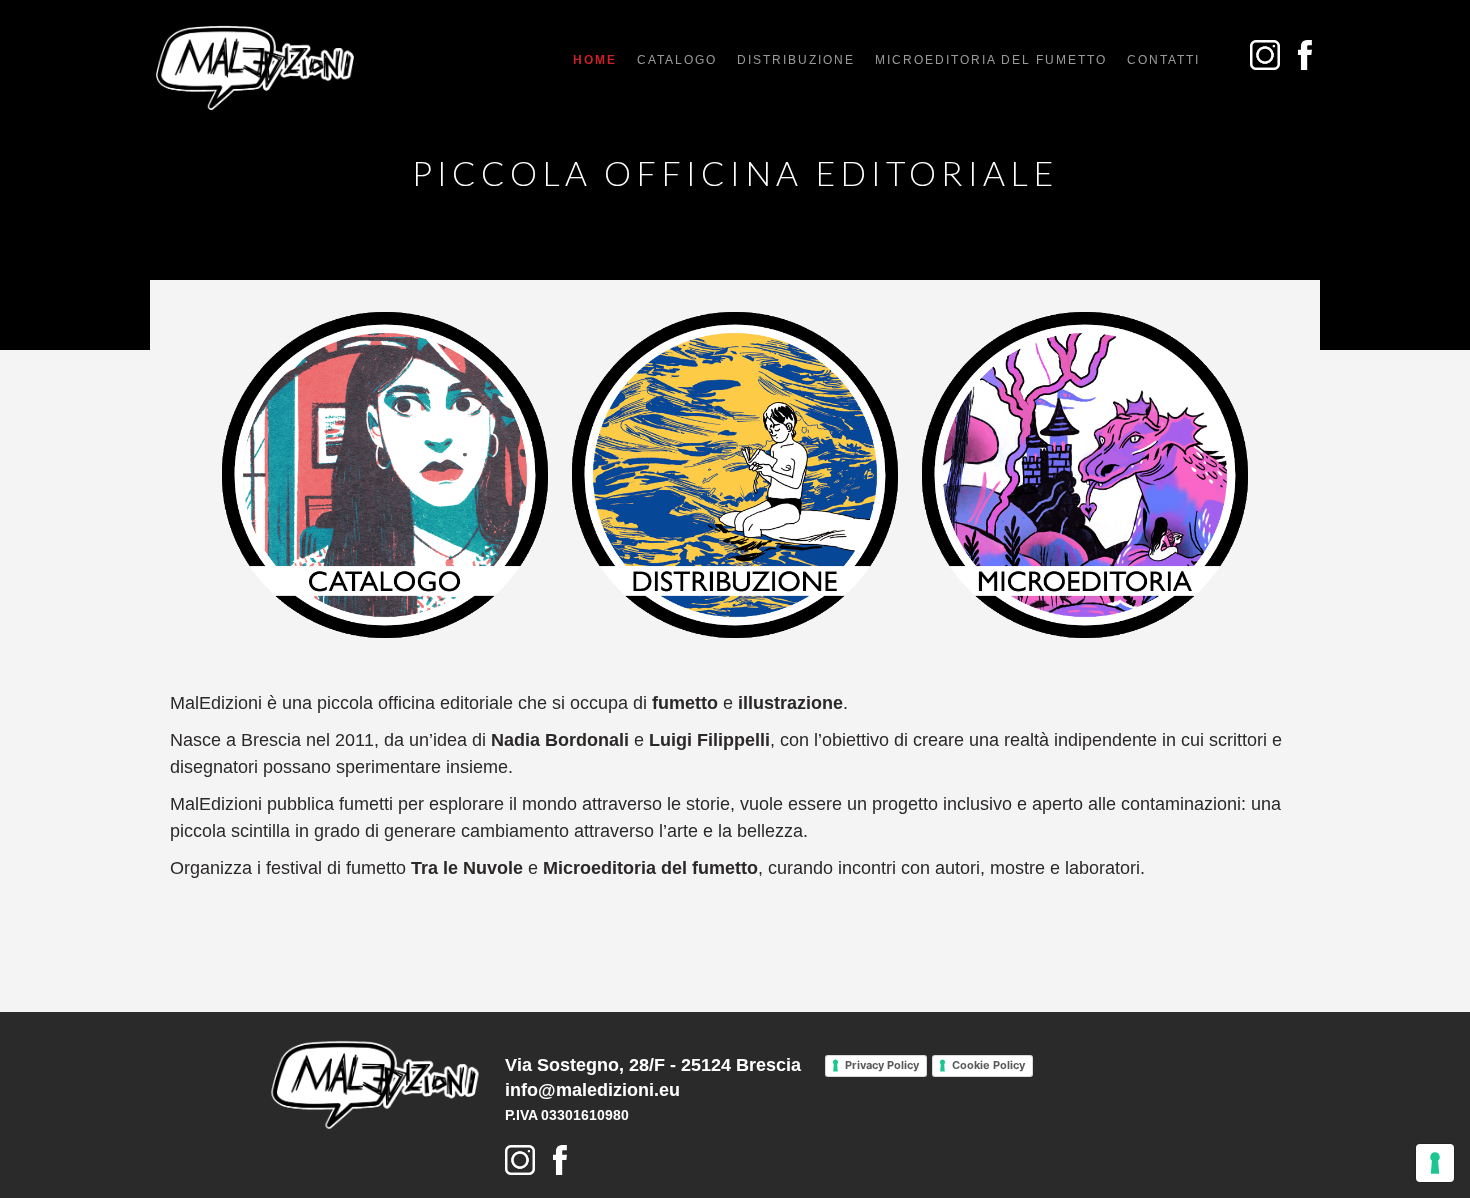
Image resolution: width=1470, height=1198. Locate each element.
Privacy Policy (882, 1065)
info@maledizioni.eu (592, 1090)
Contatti (1163, 60)
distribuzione (796, 60)
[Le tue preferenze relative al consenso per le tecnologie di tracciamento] (1435, 1163)
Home (595, 60)
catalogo (677, 60)
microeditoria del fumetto (991, 60)
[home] (255, 68)
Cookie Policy (988, 1065)
